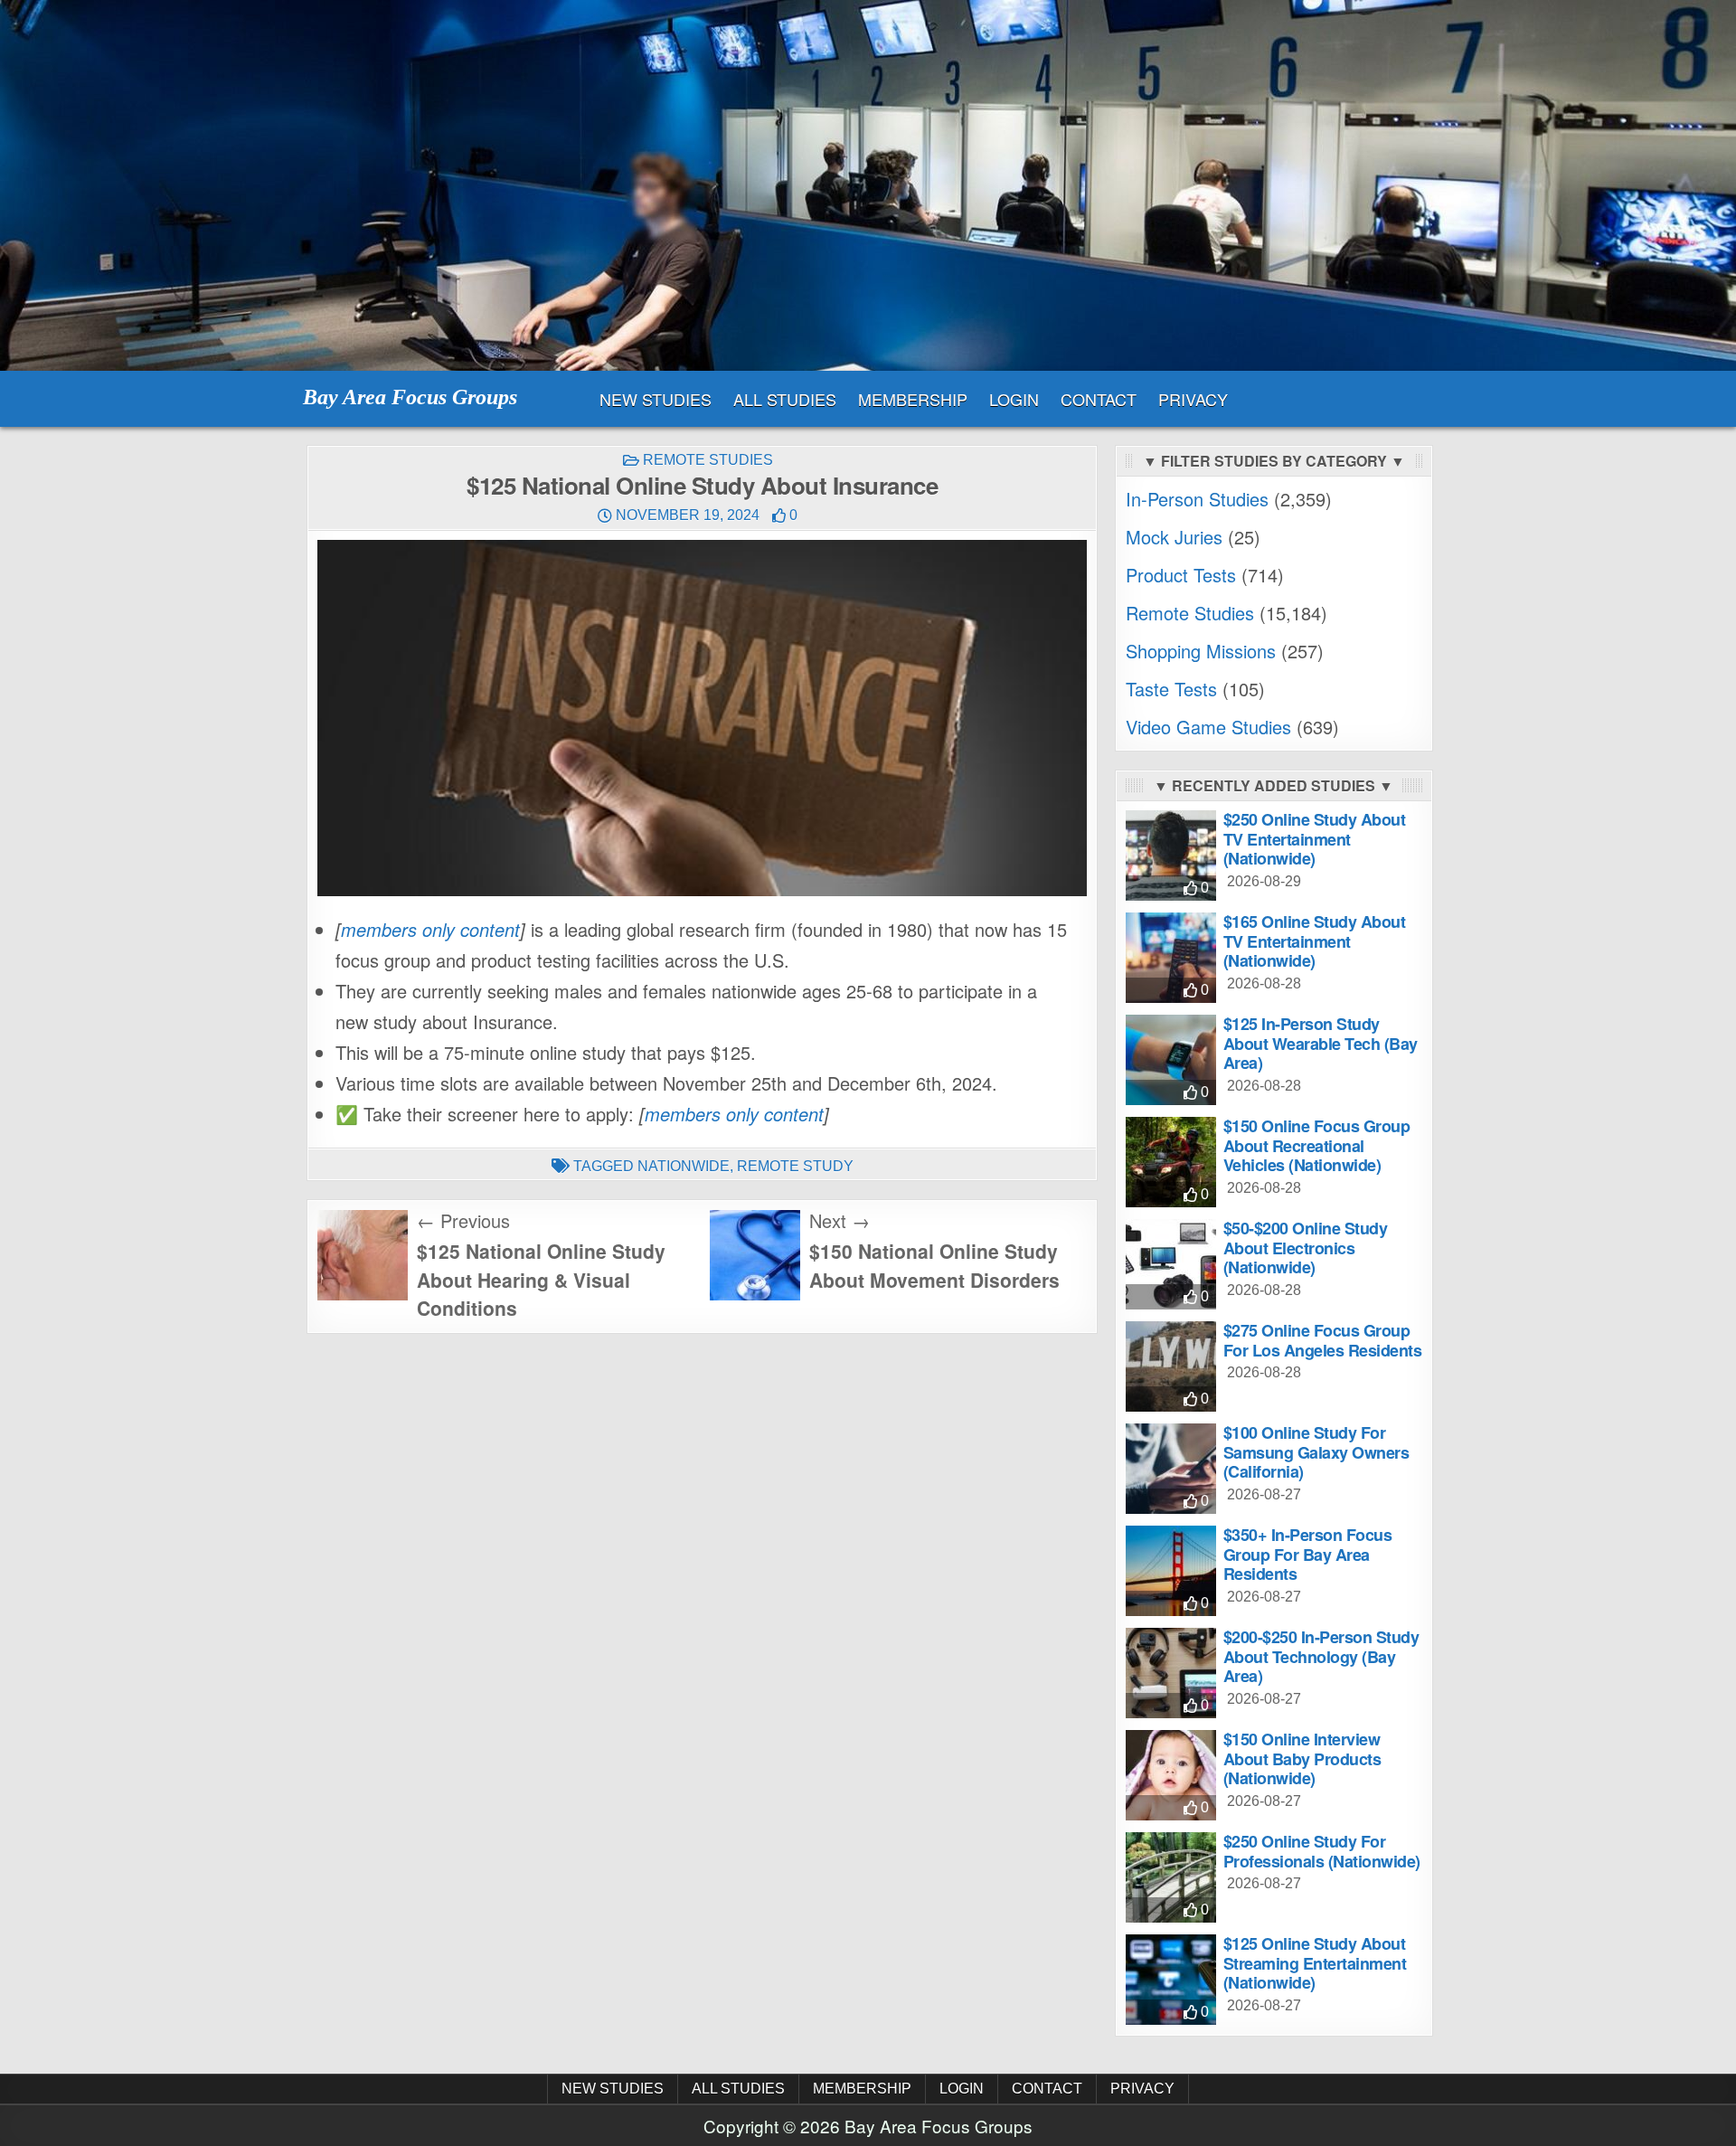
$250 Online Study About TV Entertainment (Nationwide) (1315, 839)
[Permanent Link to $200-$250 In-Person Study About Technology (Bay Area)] (1171, 1673)
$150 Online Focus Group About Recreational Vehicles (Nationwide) (1317, 1145)
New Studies (656, 399)
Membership (913, 399)
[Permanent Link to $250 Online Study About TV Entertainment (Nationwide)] (1171, 856)
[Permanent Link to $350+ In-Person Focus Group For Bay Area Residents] (1171, 1571)
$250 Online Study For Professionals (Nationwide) (1322, 1851)
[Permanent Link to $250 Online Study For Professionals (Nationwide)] (1171, 1877)
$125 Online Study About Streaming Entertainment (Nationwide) (1315, 1963)
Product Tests (1181, 575)
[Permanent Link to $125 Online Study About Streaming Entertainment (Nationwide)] (1171, 1980)
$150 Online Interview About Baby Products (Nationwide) (1302, 1758)
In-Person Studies (1197, 499)
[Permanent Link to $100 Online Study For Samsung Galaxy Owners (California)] (1171, 1469)
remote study (795, 1166)
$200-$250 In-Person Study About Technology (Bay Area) (1321, 1656)
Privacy (1193, 399)
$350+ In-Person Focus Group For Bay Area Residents (1308, 1554)
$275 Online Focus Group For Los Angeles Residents (1323, 1340)
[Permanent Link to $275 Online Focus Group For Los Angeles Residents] (1171, 1366)
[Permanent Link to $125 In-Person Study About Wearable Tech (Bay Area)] (1171, 1060)
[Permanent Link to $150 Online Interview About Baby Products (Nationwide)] (1171, 1775)
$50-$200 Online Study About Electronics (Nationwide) (1306, 1248)
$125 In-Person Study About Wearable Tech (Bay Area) (1321, 1043)
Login (1014, 399)
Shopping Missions (1201, 651)
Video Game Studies (1208, 727)
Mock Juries (1174, 537)
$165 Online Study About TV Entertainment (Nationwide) (1315, 941)
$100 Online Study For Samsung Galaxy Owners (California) (1316, 1452)
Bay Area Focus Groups (410, 397)
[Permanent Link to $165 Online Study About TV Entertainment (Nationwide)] (1171, 958)
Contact (1099, 399)
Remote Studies (708, 460)
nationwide (684, 1166)
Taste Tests (1171, 689)
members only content (430, 929)
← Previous (463, 1220)
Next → (840, 1220)
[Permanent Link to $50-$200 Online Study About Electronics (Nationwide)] (1171, 1264)
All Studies (785, 399)
